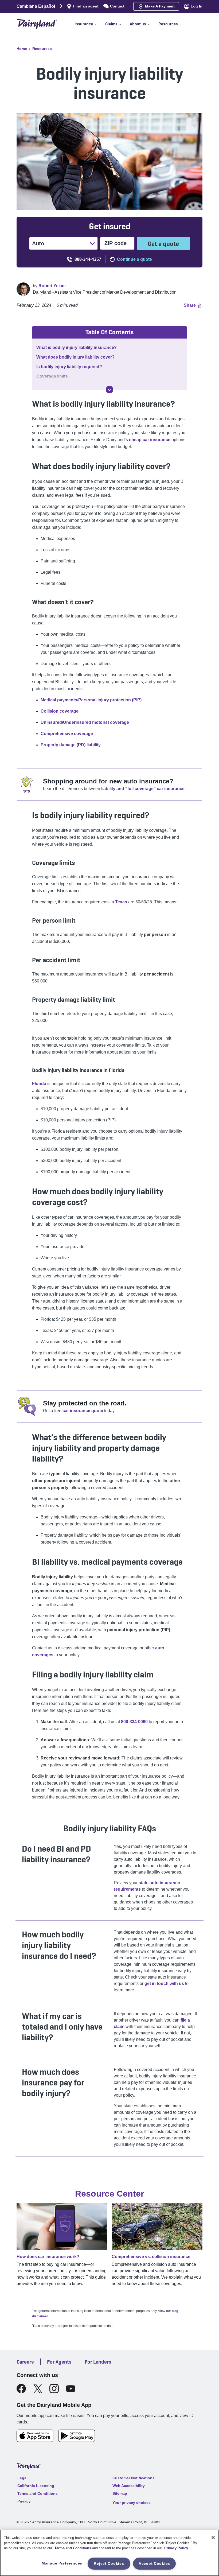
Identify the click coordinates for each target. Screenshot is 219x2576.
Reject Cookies (109, 2563)
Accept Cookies (154, 2563)
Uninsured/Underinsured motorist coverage (85, 722)
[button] (90, 24)
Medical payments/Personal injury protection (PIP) (91, 700)
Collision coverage (60, 711)
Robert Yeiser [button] (52, 286)
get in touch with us (164, 1984)
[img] (109, 390)
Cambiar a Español (36, 6)
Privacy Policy (176, 2548)
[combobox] (33, 243)
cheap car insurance (150, 440)
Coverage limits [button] (52, 376)
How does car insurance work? (48, 2257)
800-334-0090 (134, 1722)
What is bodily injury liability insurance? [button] (77, 347)
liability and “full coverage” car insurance (143, 789)
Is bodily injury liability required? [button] (69, 367)
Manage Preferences (62, 2563)
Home (22, 49)
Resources (42, 49)
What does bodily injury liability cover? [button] (75, 357)
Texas (121, 902)
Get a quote (163, 244)
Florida (39, 1084)
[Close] (213, 2538)
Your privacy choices (132, 2503)
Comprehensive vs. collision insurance (151, 2257)
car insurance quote (83, 1411)
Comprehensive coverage (67, 734)
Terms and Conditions (73, 2548)
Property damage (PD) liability (71, 745)
